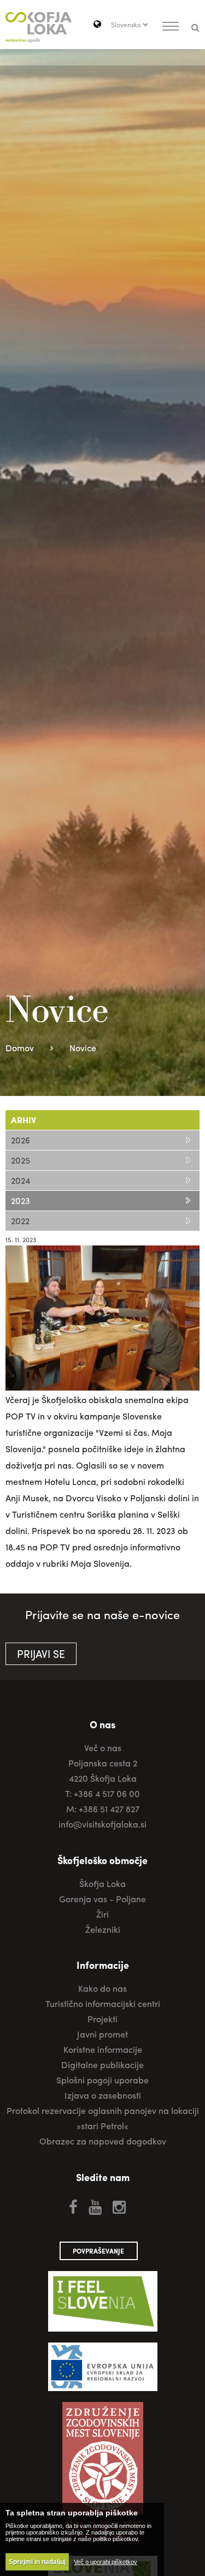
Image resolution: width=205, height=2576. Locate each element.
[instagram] (119, 2206)
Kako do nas (102, 1988)
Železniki (103, 1929)
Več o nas (103, 1748)
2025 (20, 1160)
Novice (83, 1048)
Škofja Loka (102, 1883)
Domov (20, 1048)
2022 (20, 1221)
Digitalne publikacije (102, 2065)
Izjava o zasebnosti (103, 2095)
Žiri (102, 1914)
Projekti (102, 2019)
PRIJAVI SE (41, 1654)
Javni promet (102, 2034)
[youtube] (95, 2206)
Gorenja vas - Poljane (102, 1899)
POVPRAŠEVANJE (98, 2251)
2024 (20, 1180)
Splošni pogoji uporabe (102, 2080)
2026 (20, 1140)
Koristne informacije (103, 2049)
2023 (20, 1200)
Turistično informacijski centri (103, 2003)
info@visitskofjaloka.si (102, 1824)
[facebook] (73, 2206)
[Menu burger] (171, 27)
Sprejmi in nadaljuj (37, 2562)
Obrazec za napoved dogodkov (103, 2141)
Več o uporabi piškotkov (106, 2562)
